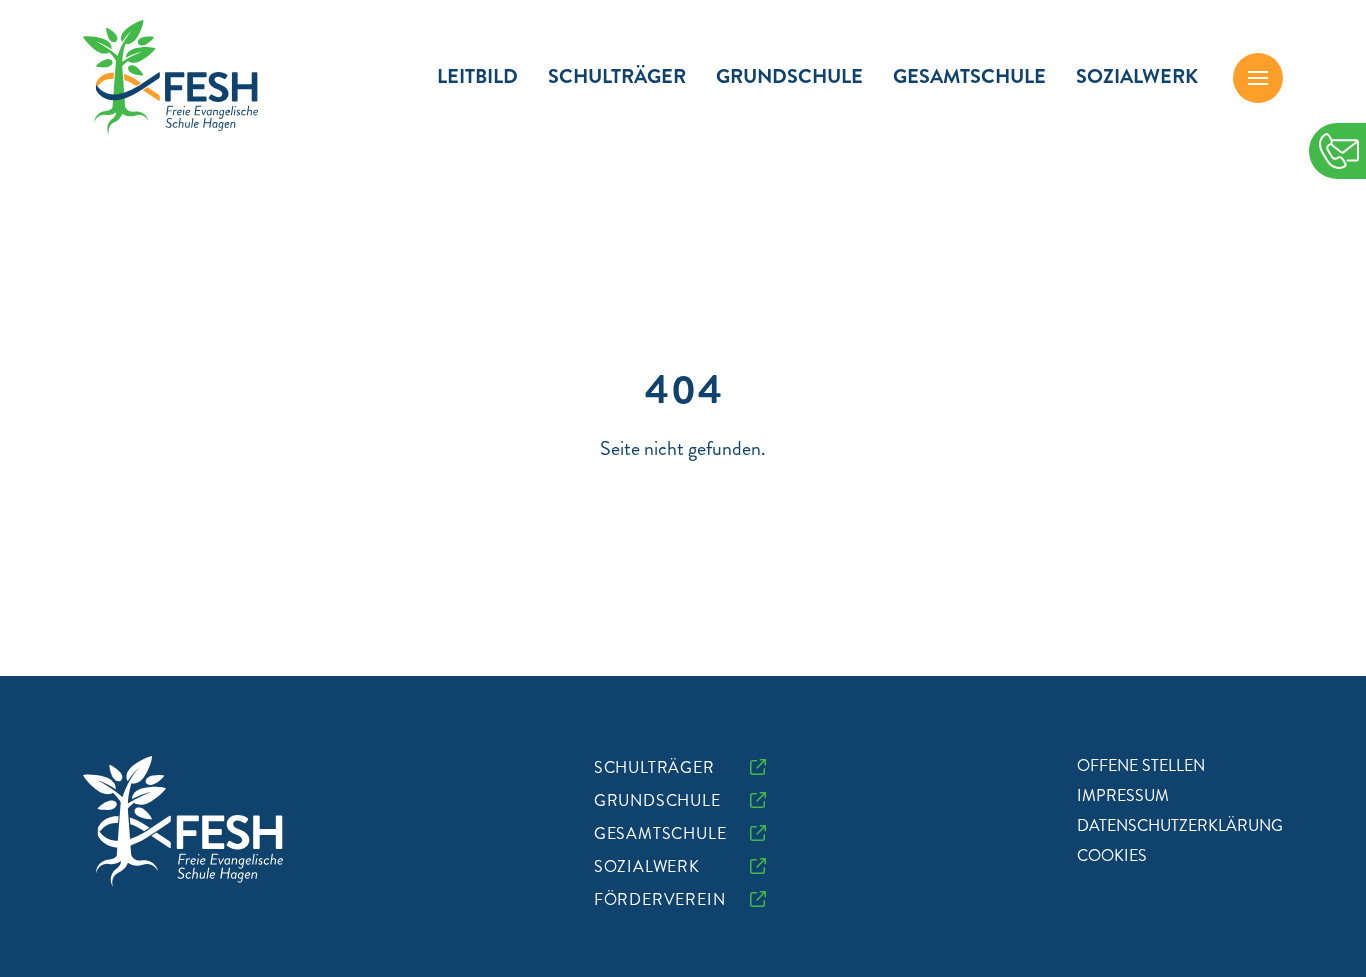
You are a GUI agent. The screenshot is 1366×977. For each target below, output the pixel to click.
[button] (1258, 78)
